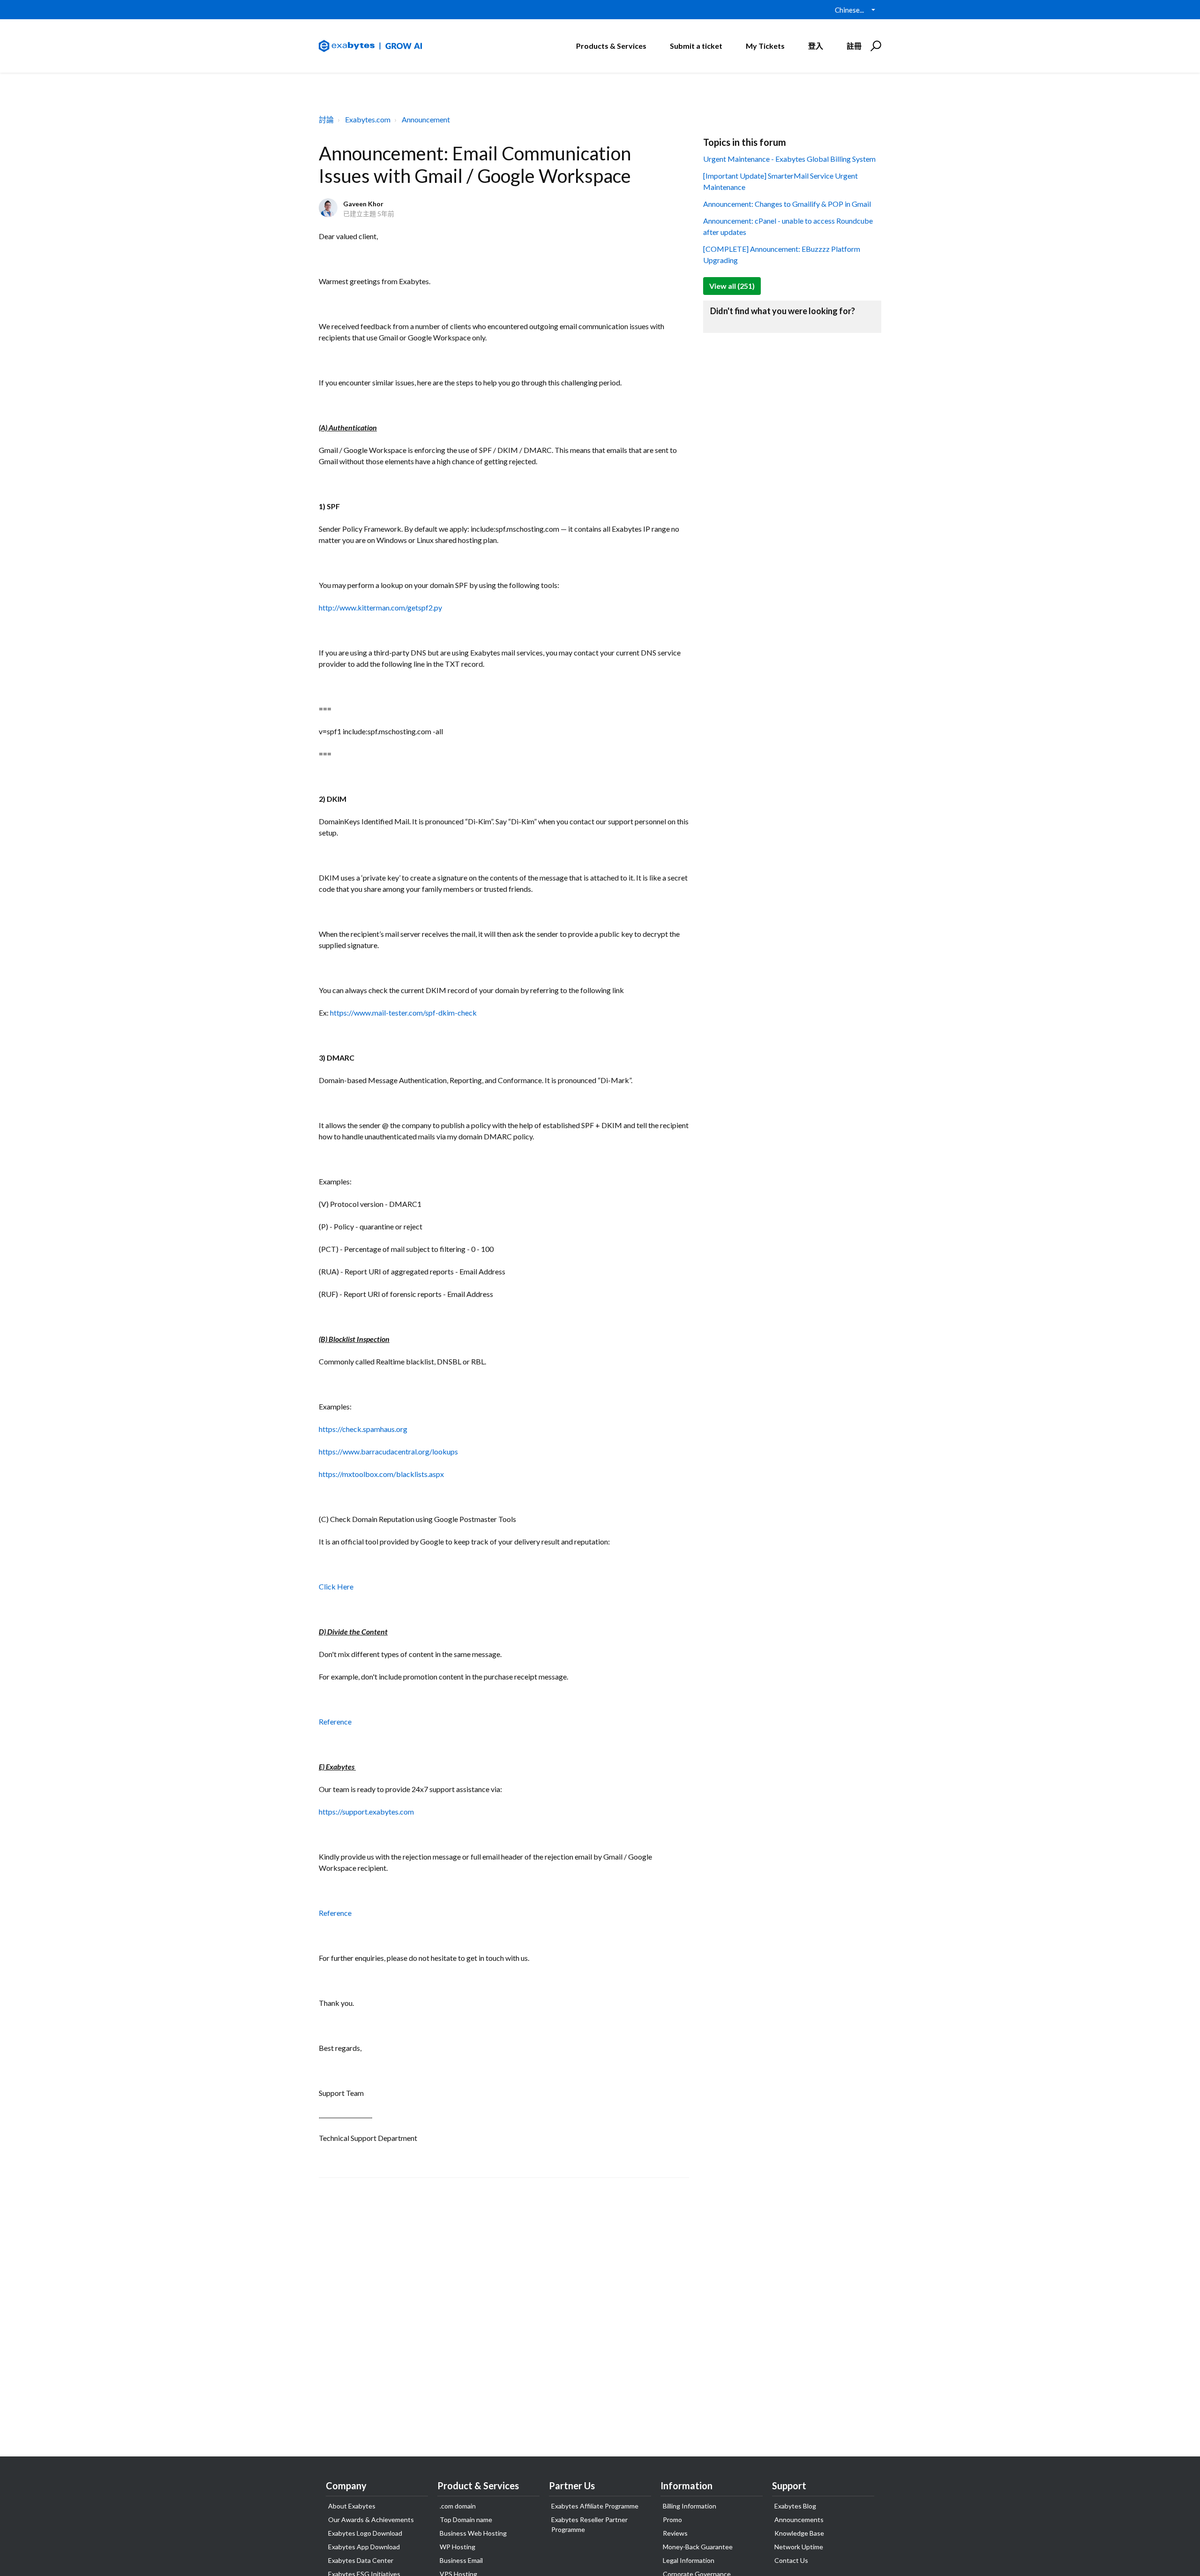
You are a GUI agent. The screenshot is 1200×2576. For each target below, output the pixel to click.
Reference (335, 1721)
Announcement (426, 119)
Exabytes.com (368, 119)
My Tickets (765, 46)
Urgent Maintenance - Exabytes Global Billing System (789, 159)
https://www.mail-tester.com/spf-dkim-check (403, 1013)
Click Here (336, 1586)
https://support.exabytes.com (366, 1811)
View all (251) (732, 286)
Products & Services (611, 46)
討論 (326, 119)
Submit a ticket (696, 46)
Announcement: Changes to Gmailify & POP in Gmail (787, 204)
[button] (874, 46)
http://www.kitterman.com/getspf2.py (380, 607)
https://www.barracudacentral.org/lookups (388, 1451)
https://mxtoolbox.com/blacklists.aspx (381, 1474)
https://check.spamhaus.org (363, 1429)
